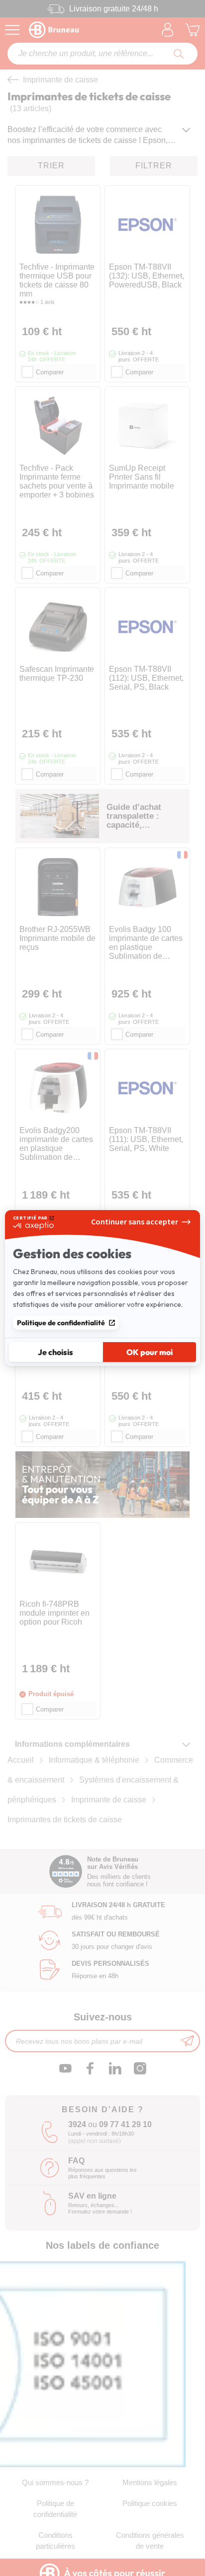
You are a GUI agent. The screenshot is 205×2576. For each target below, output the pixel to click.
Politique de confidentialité (61, 1323)
